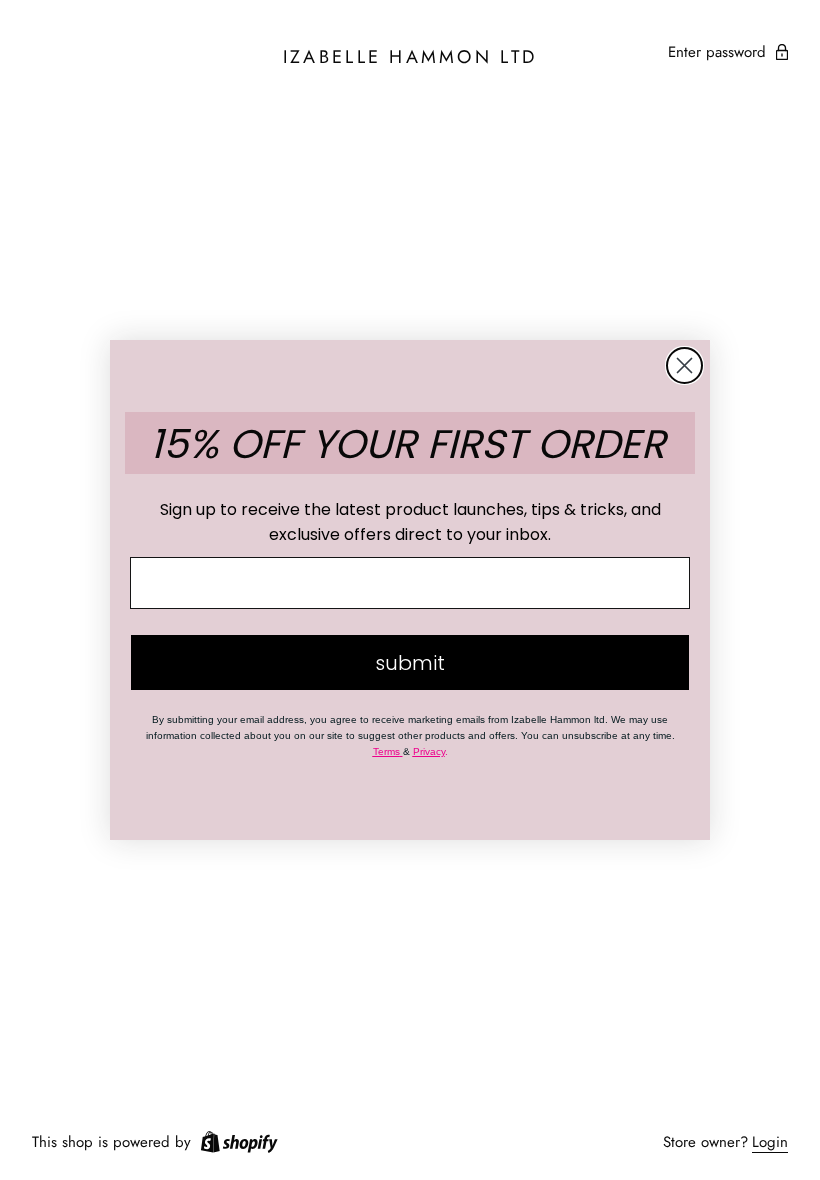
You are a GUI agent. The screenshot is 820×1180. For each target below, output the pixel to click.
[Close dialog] (684, 365)
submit (410, 663)
